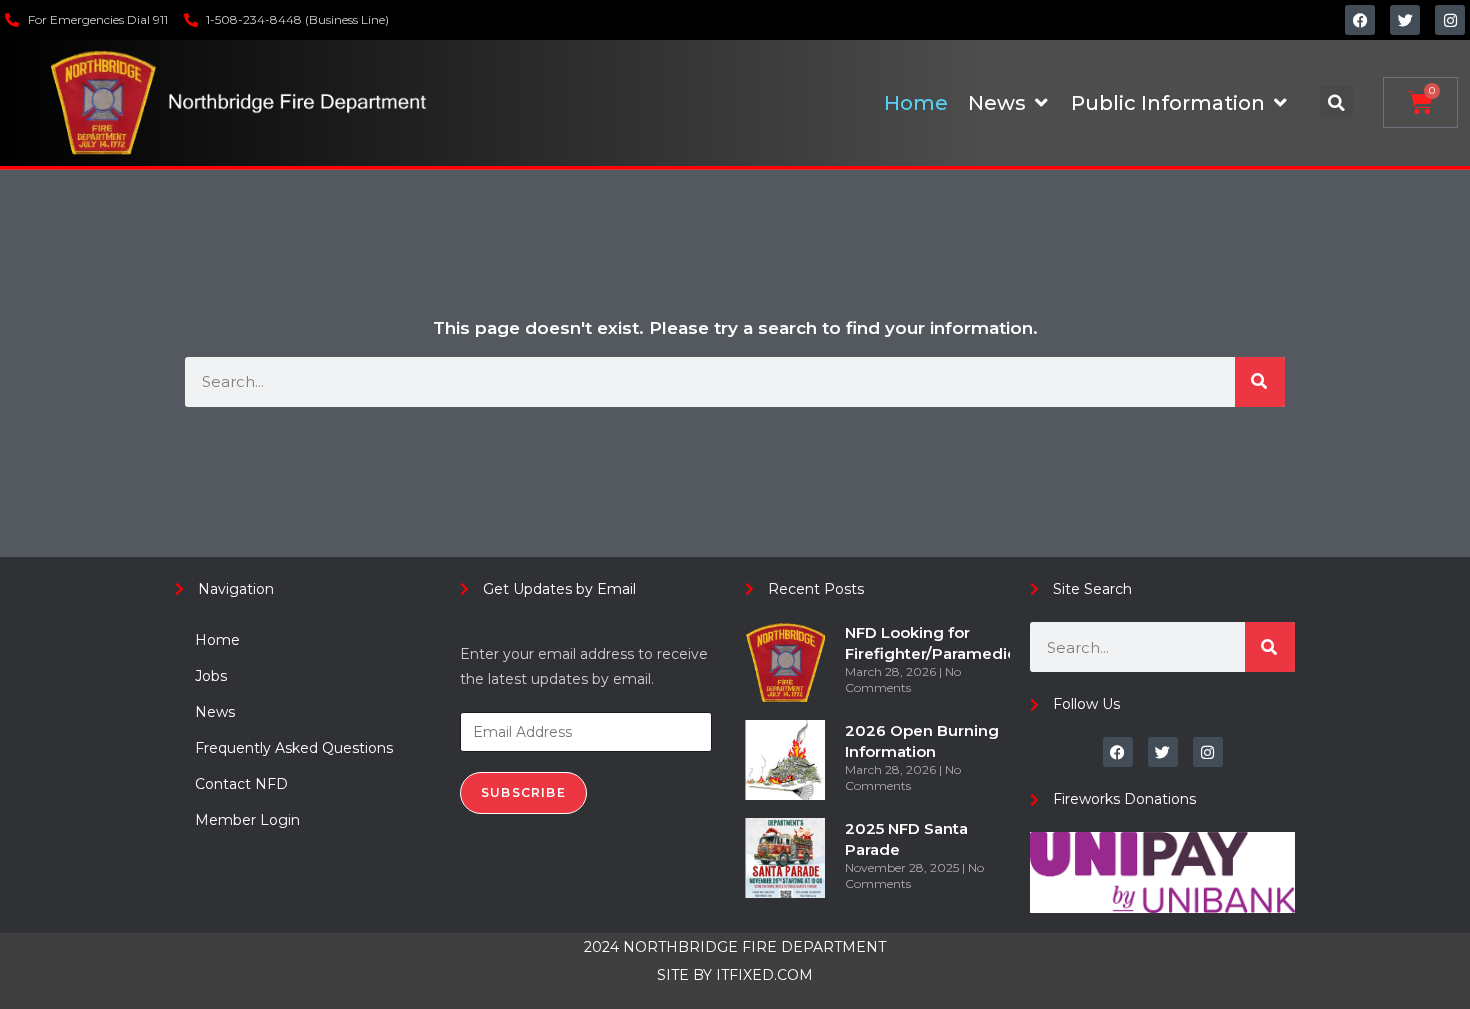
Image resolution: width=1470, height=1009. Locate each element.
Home (217, 640)
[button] (1336, 102)
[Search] (1260, 382)
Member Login (247, 820)
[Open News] (1041, 103)
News (215, 712)
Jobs (211, 676)
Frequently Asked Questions (294, 748)
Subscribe (523, 792)
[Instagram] (1450, 20)
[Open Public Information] (1280, 103)
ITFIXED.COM (764, 975)
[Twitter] (1405, 20)
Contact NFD (241, 784)
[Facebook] (1360, 20)
